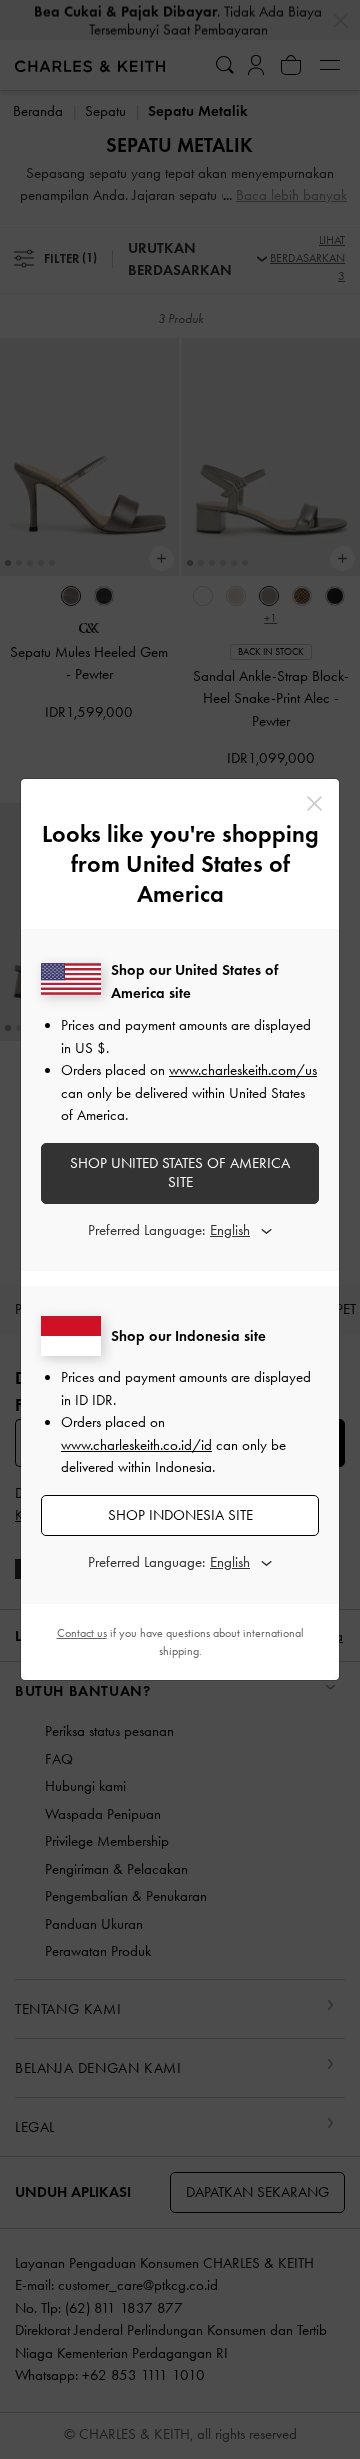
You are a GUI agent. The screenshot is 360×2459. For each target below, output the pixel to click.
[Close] (314, 803)
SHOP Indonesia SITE (180, 1515)
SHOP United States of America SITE (180, 1173)
